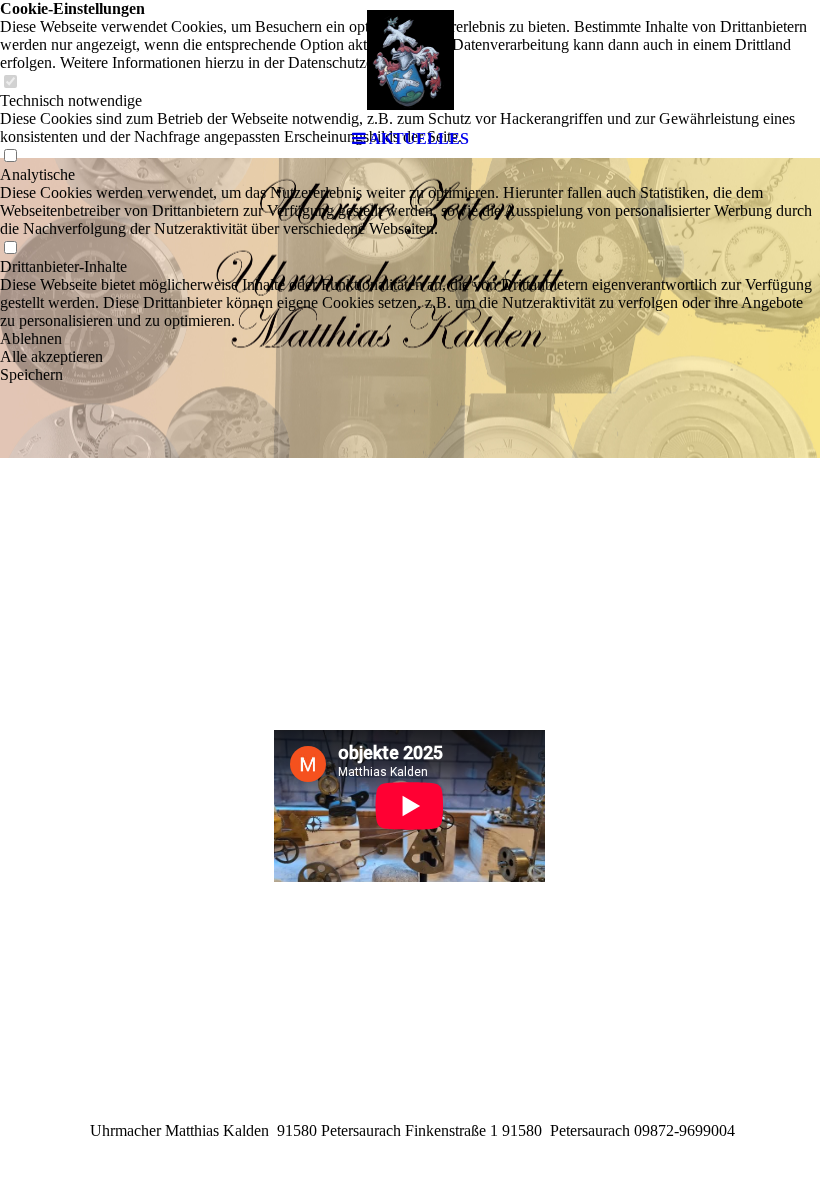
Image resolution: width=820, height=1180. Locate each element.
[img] (410, 60)
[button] (410, 339)
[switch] (10, 248)
